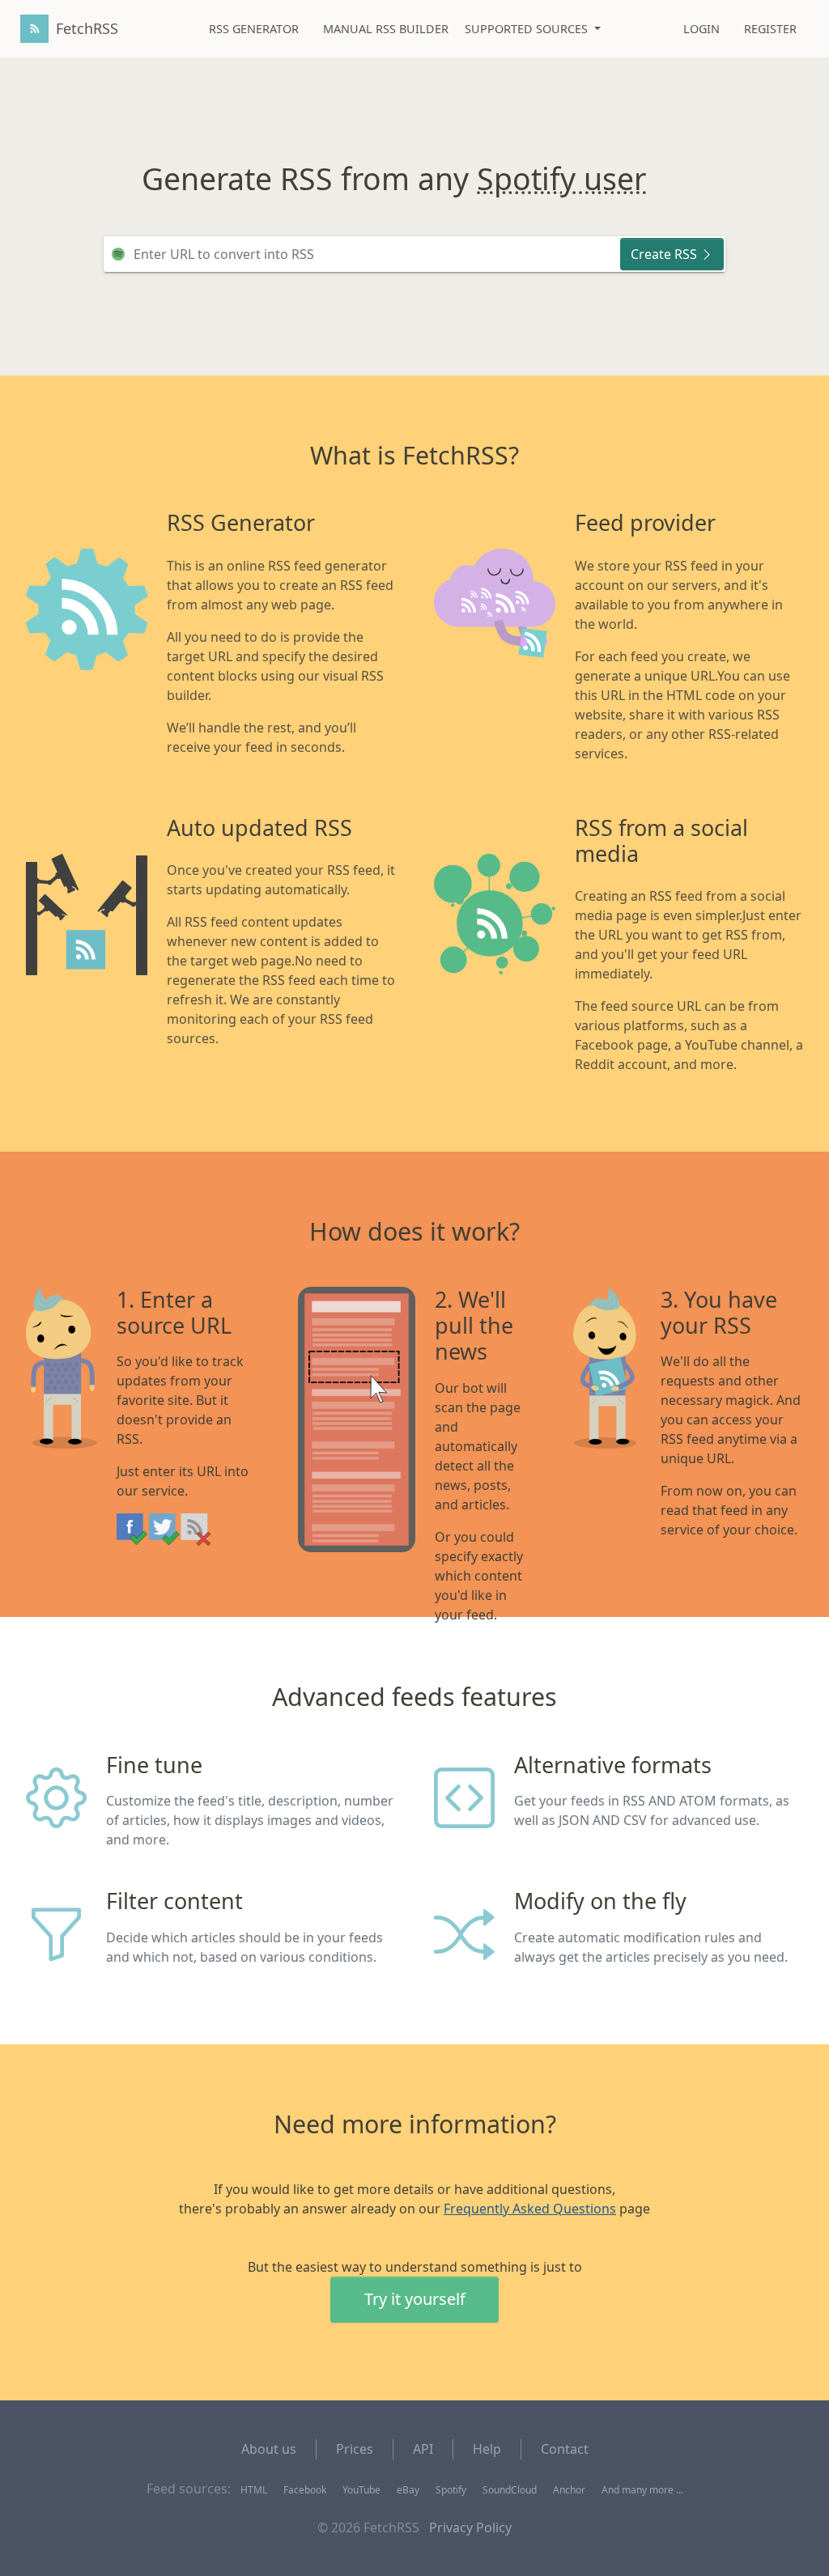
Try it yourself (415, 2299)
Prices (355, 2449)
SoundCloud (510, 2490)
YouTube (361, 2490)
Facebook (305, 2490)
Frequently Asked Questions (530, 2209)
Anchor (569, 2490)
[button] (533, 29)
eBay (408, 2490)
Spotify (451, 2490)
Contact (565, 2449)
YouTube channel (582, 179)
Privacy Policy (470, 2527)
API (423, 2449)
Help (487, 2449)
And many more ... (642, 2490)
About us (269, 2449)
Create (664, 254)
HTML (254, 2490)
